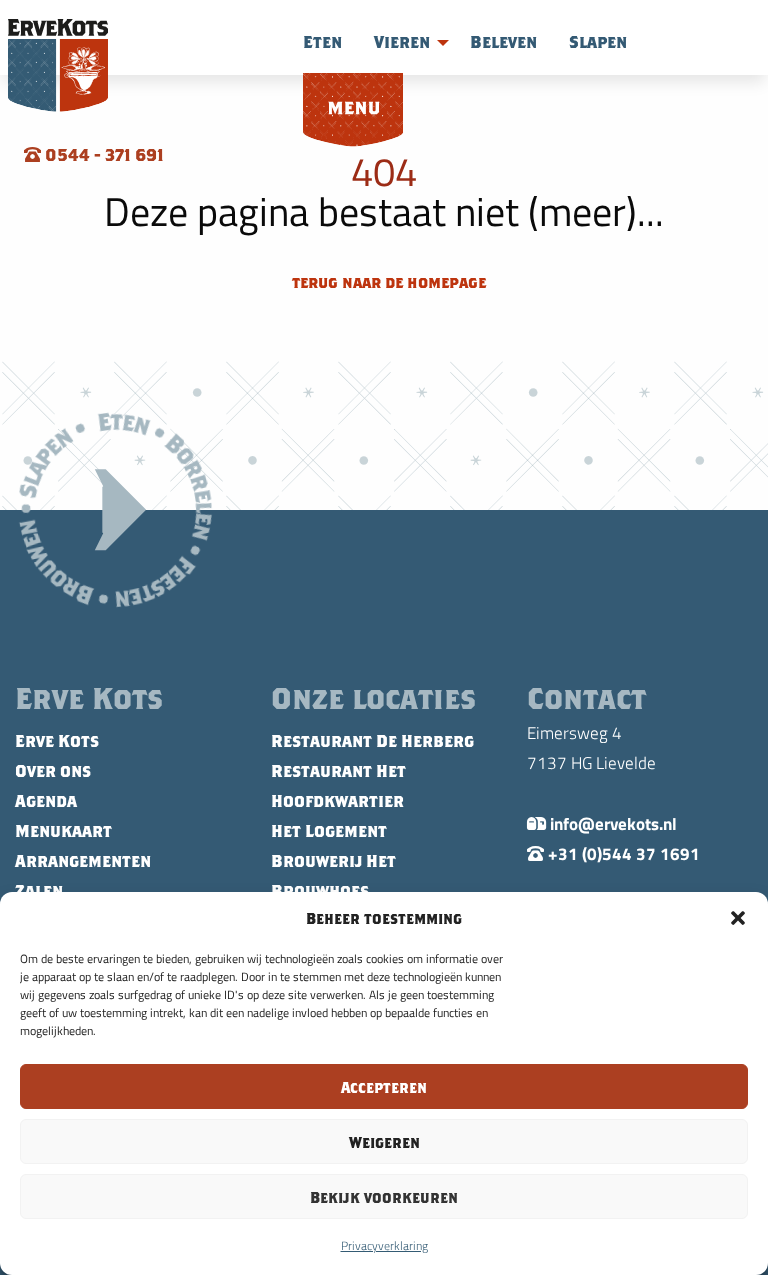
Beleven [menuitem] (503, 42)
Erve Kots (57, 741)
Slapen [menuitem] (598, 42)
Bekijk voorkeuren (384, 1197)
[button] (738, 918)
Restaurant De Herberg (372, 741)
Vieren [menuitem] (402, 42)
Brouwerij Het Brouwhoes (333, 876)
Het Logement (329, 831)
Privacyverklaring (384, 1245)
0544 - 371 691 (102, 155)
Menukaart (63, 831)
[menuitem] (353, 111)
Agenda (46, 801)
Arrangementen (83, 861)
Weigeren (384, 1142)
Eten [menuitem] (322, 42)
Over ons (53, 771)
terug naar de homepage (387, 282)
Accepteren (384, 1087)
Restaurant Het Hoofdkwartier (338, 786)
